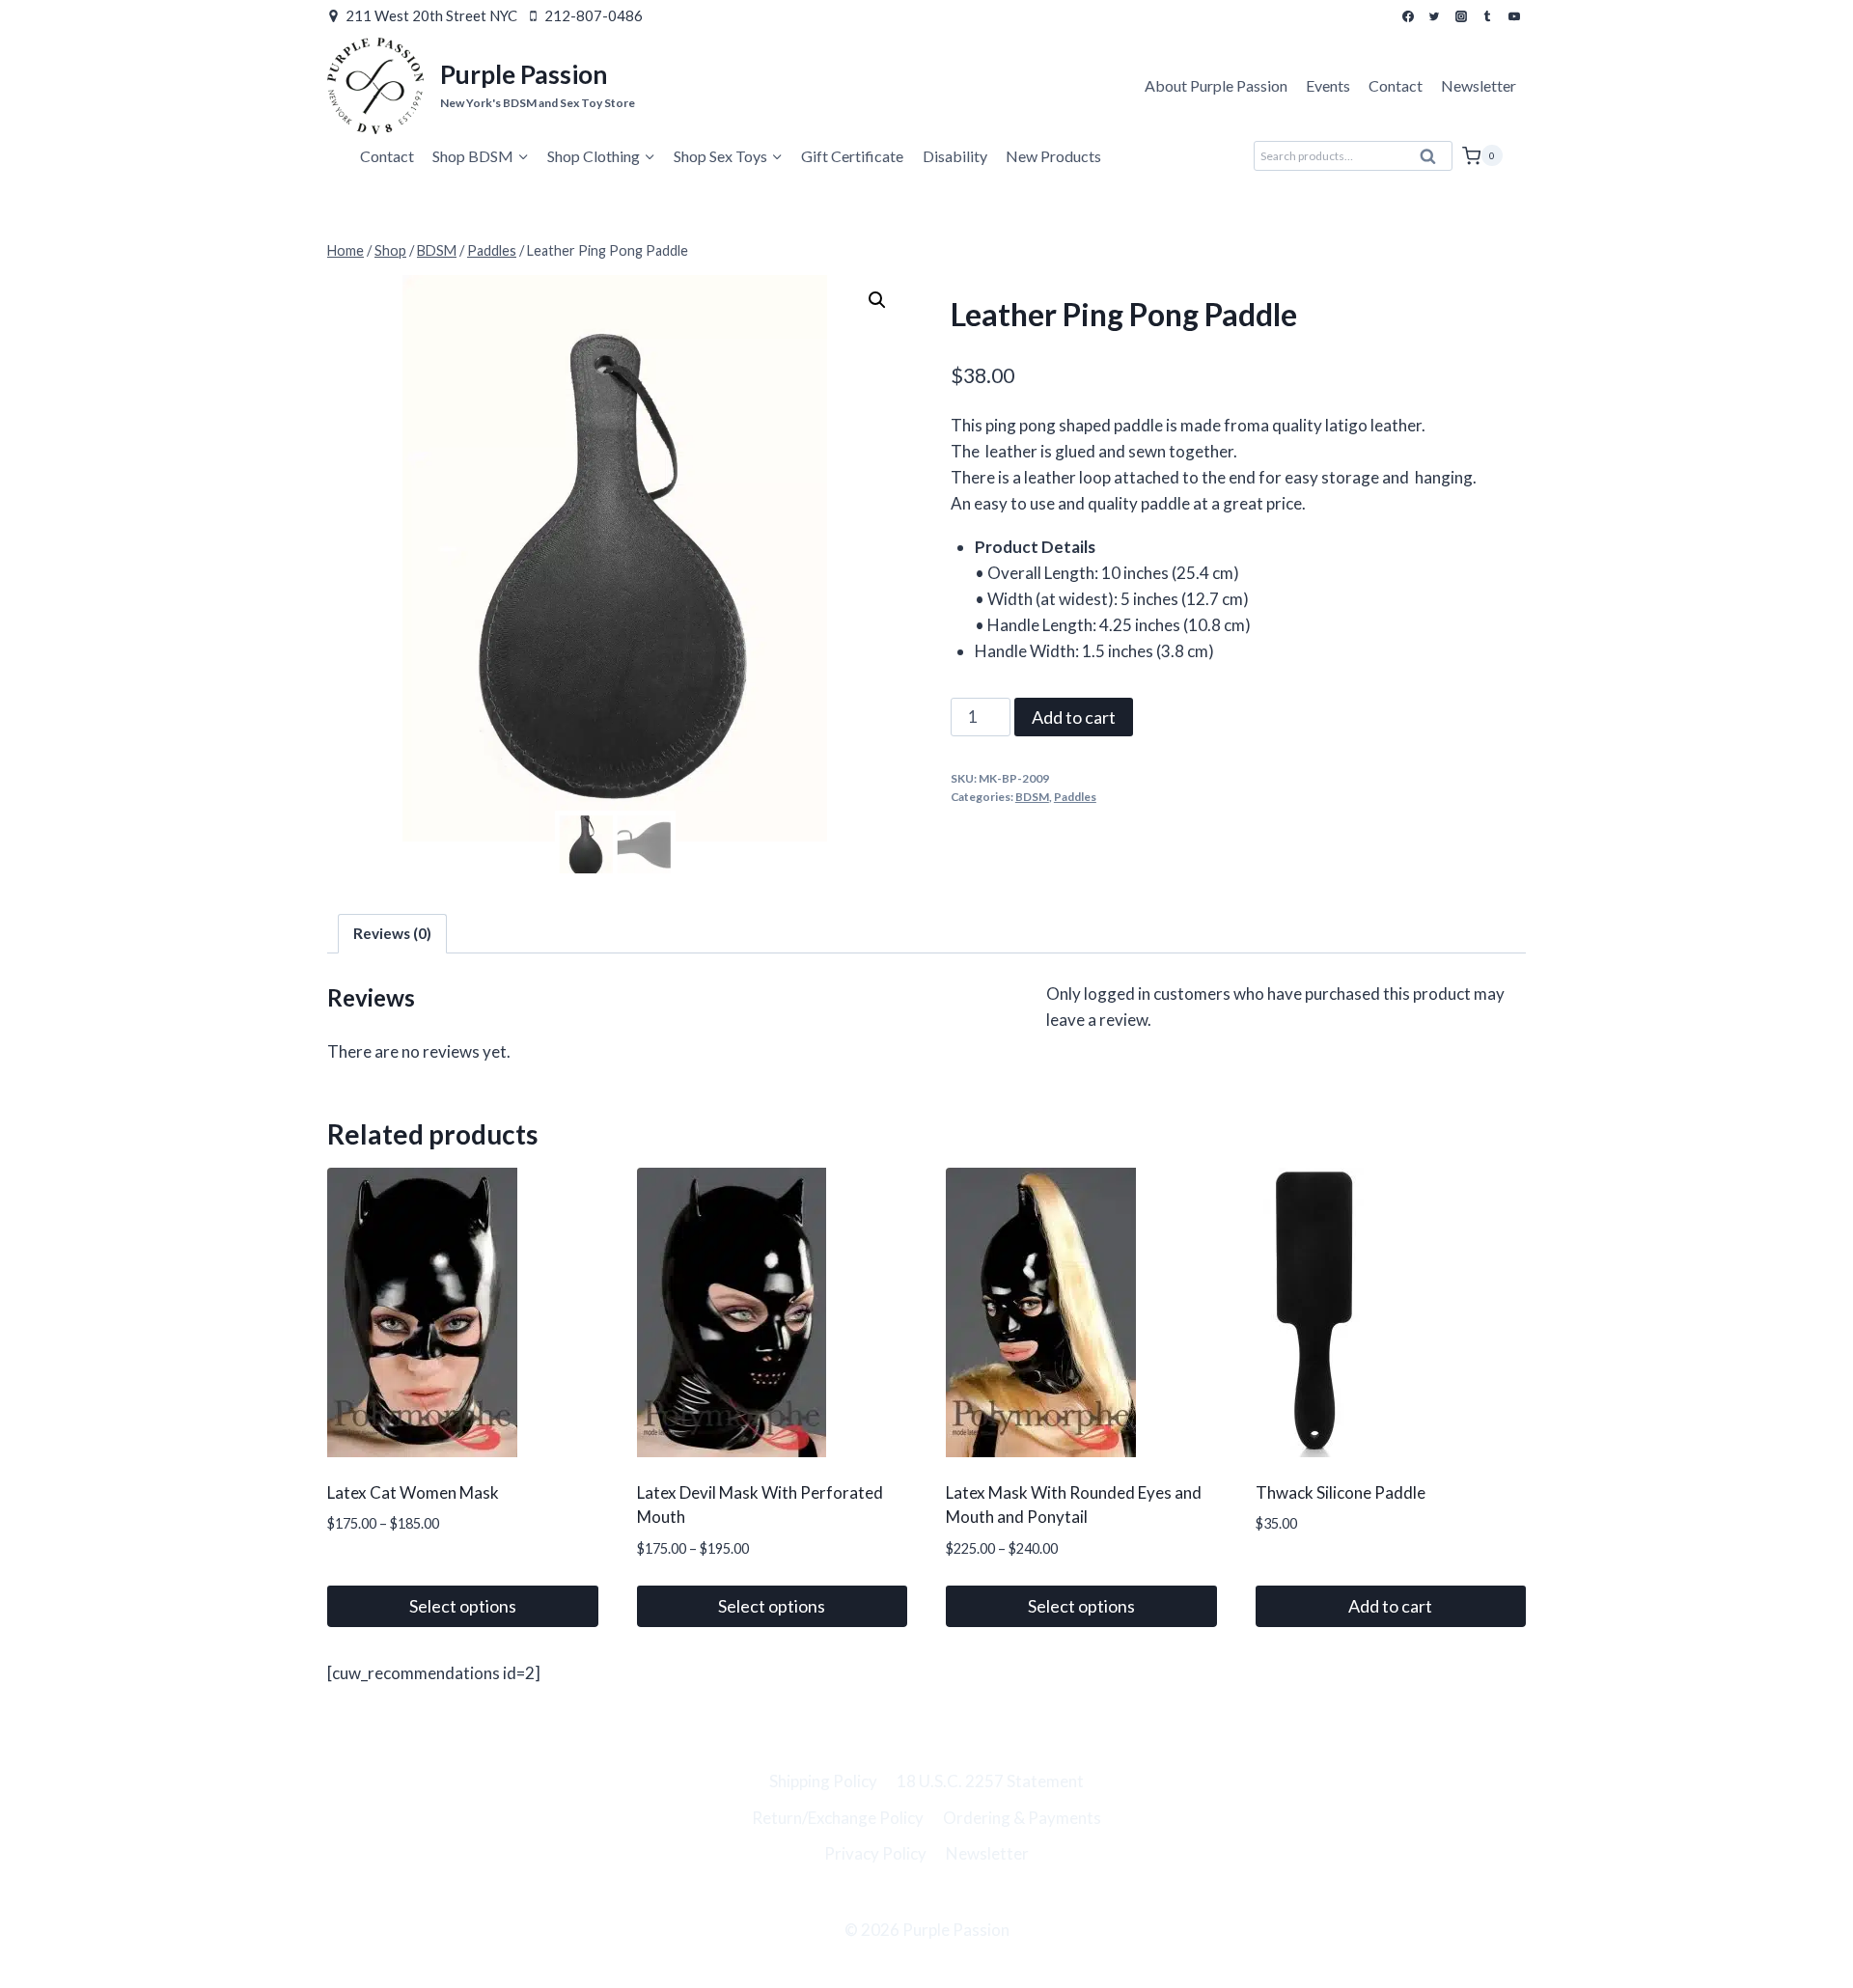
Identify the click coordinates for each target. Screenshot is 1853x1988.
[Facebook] (1408, 16)
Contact (1396, 85)
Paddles (1075, 797)
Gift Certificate (852, 156)
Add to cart (1074, 717)
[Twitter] (1434, 16)
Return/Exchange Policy (838, 1818)
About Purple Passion (1216, 85)
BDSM (1032, 797)
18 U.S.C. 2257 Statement (990, 1781)
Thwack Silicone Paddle (1341, 1492)
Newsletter (1479, 85)
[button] (877, 300)
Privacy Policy (875, 1853)
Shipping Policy (823, 1781)
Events (1328, 85)
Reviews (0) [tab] (392, 933)
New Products (1053, 156)
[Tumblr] (1487, 16)
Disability (955, 156)
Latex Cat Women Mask (413, 1492)
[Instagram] (1461, 16)
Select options (463, 1606)
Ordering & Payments (1022, 1818)
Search (1434, 161)
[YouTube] (1514, 16)
